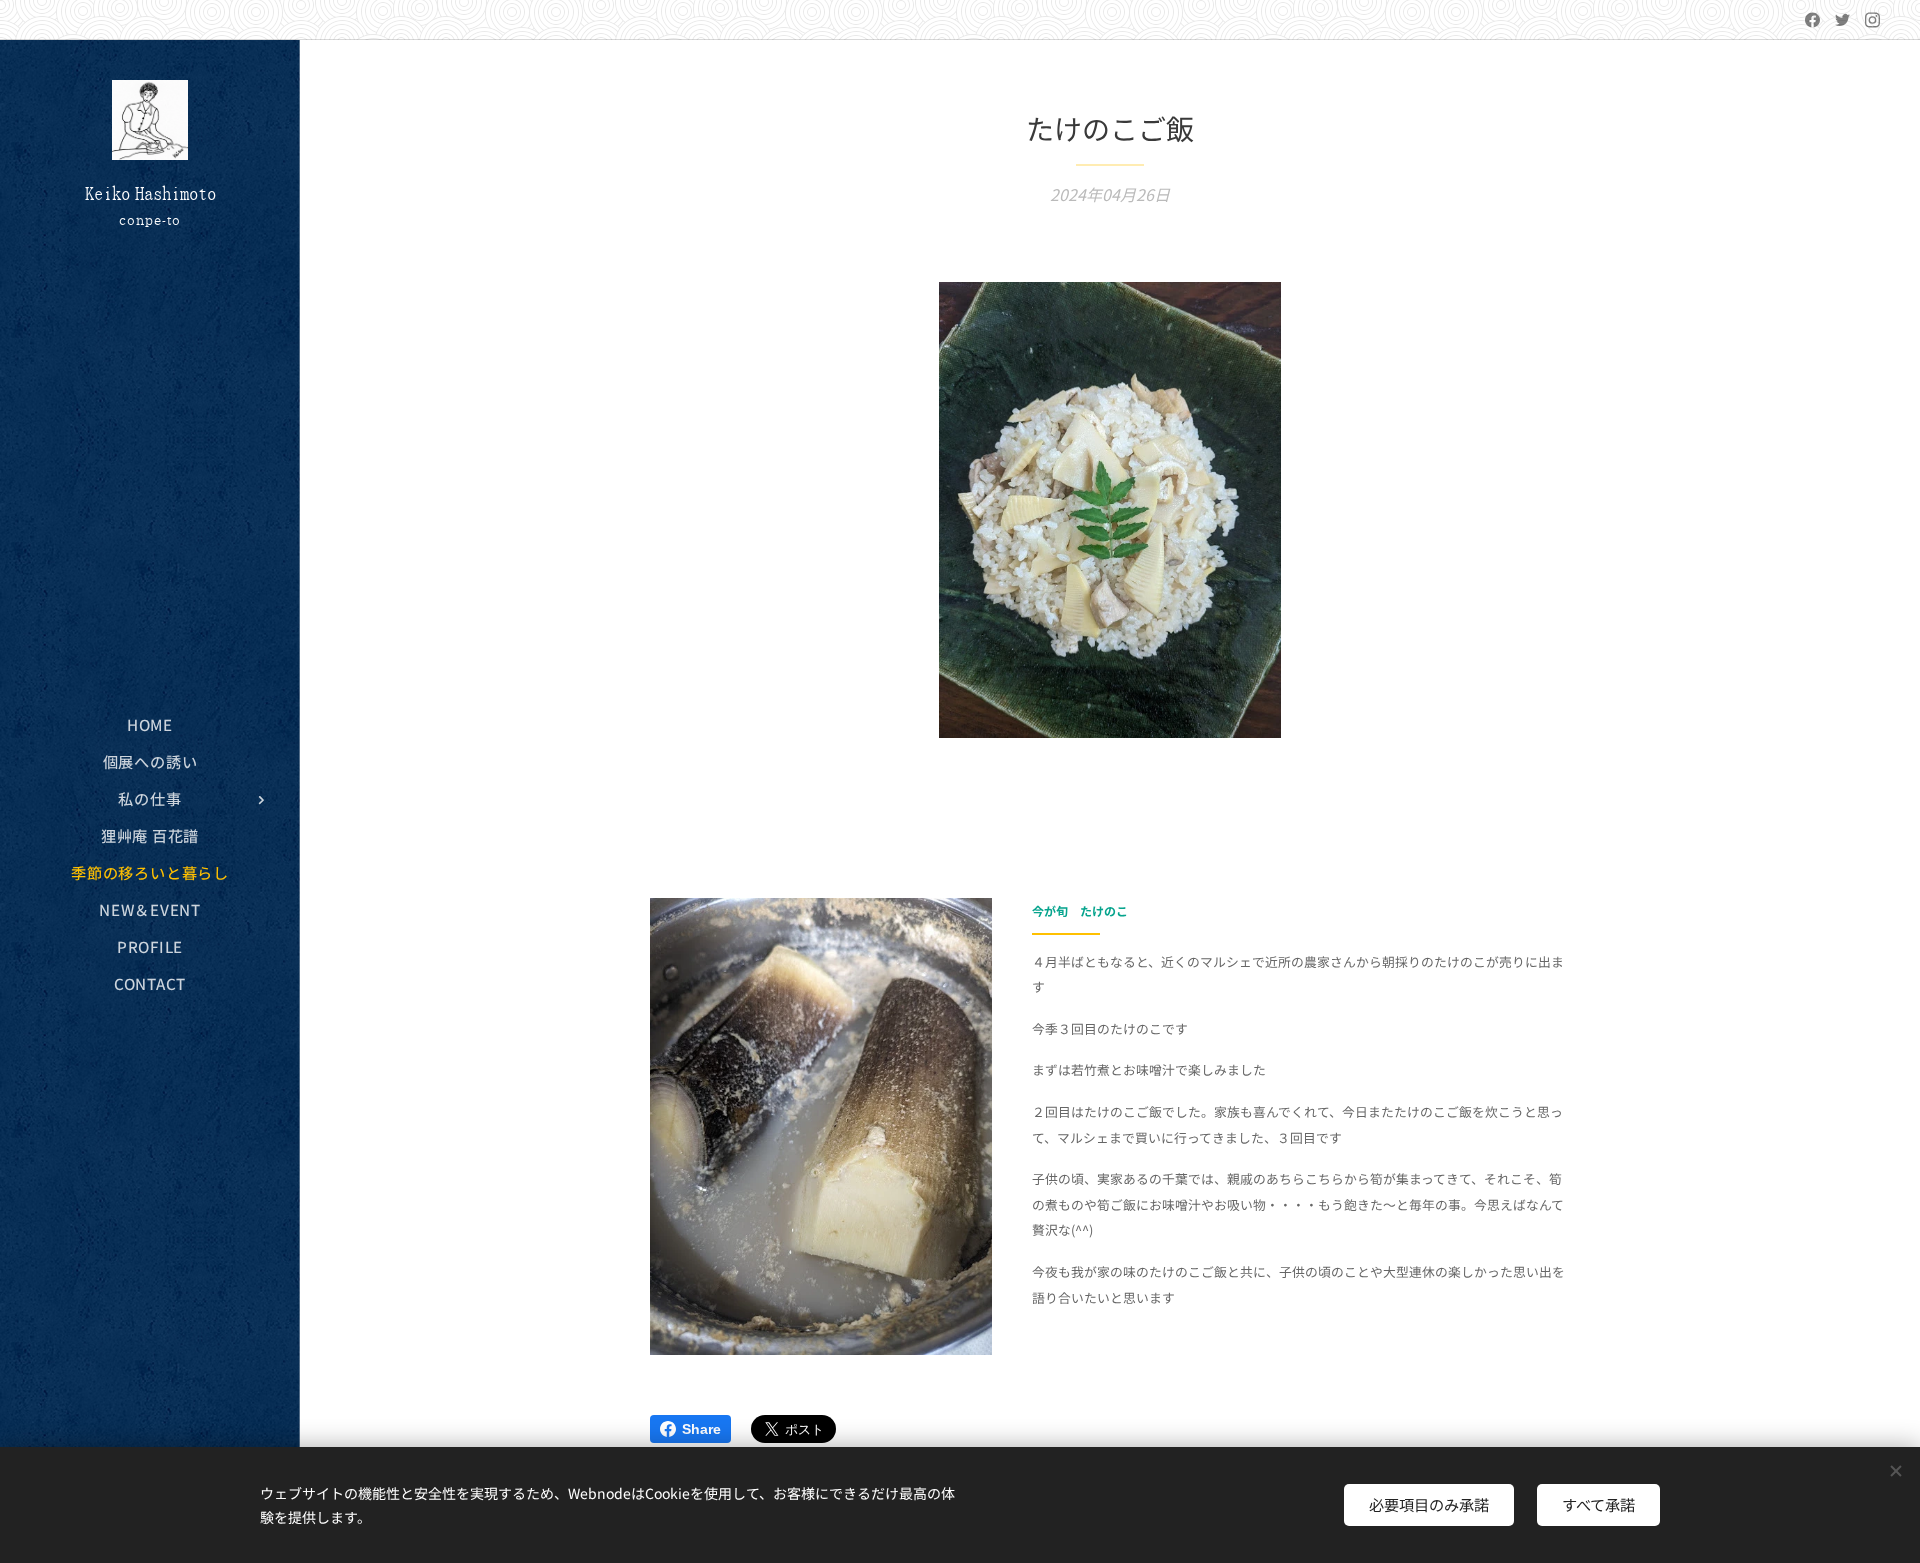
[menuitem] (150, 724)
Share (701, 1429)
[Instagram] (1872, 20)
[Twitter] (1842, 20)
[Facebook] (1812, 20)
